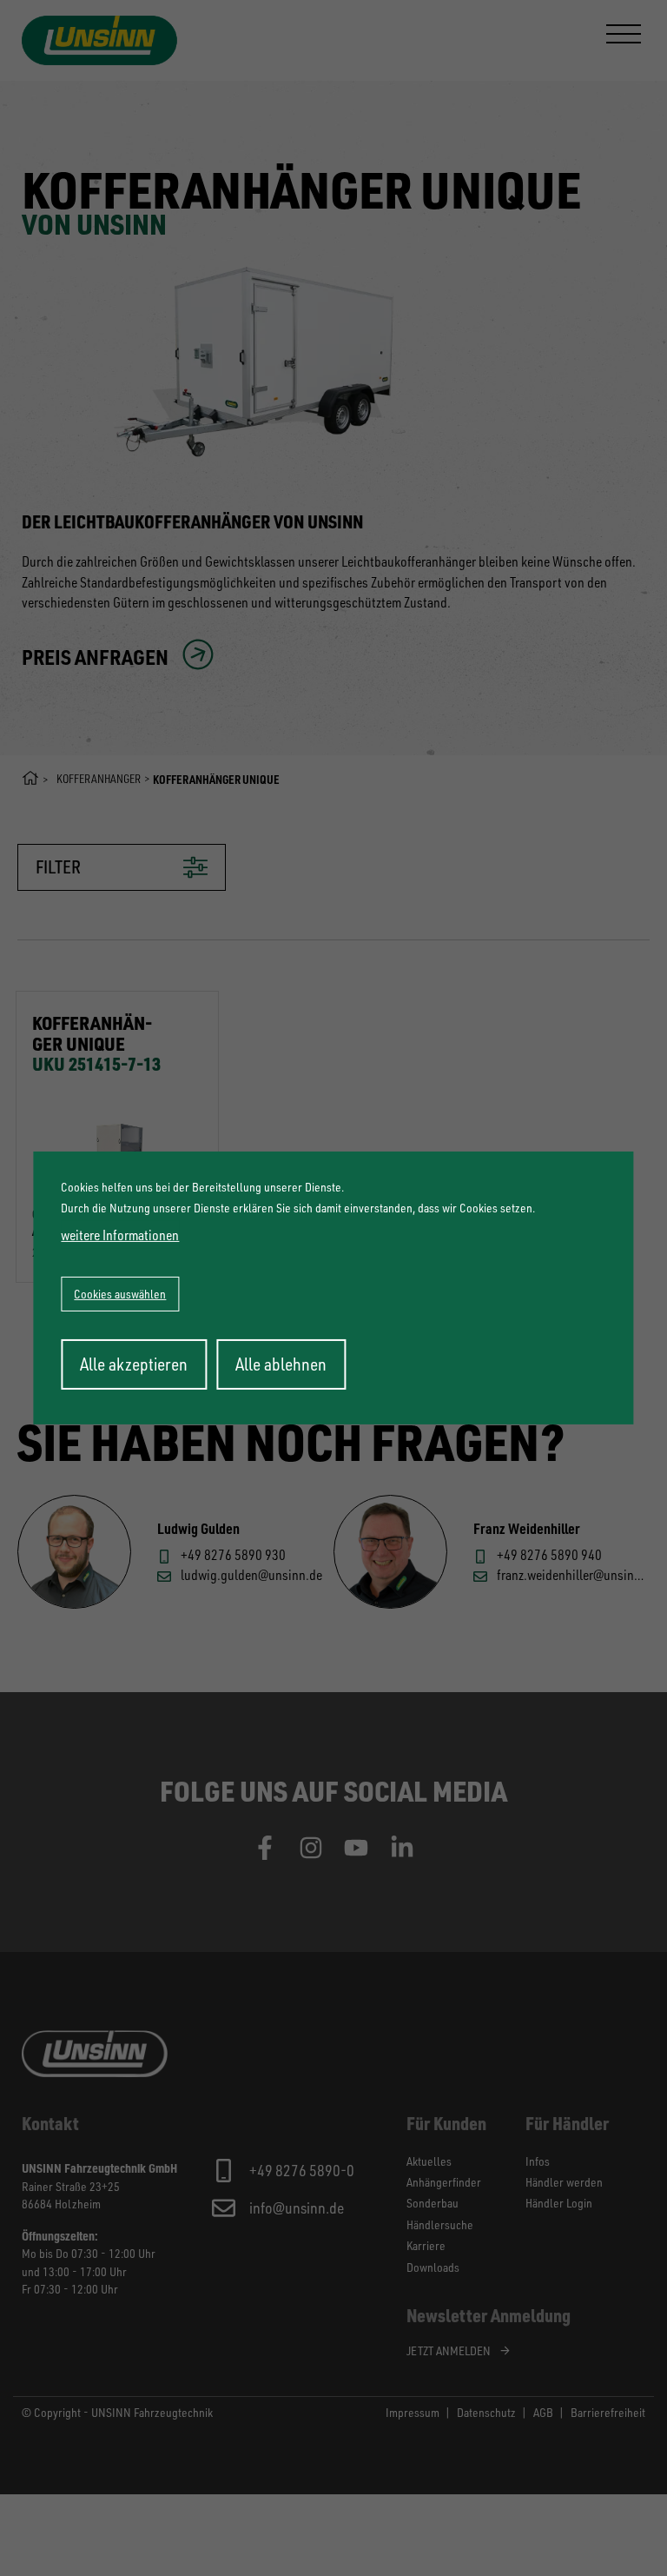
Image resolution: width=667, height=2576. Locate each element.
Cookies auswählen (120, 1294)
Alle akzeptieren (134, 1364)
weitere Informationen (120, 1235)
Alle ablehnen (281, 1364)
